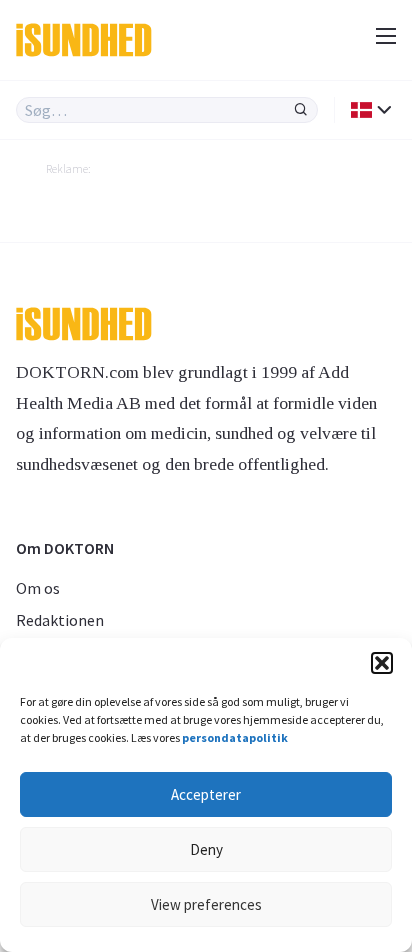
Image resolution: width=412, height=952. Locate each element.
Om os (38, 588)
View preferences (206, 904)
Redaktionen (60, 620)
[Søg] (301, 110)
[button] (382, 663)
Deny (206, 849)
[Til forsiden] (98, 40)
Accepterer (206, 794)
